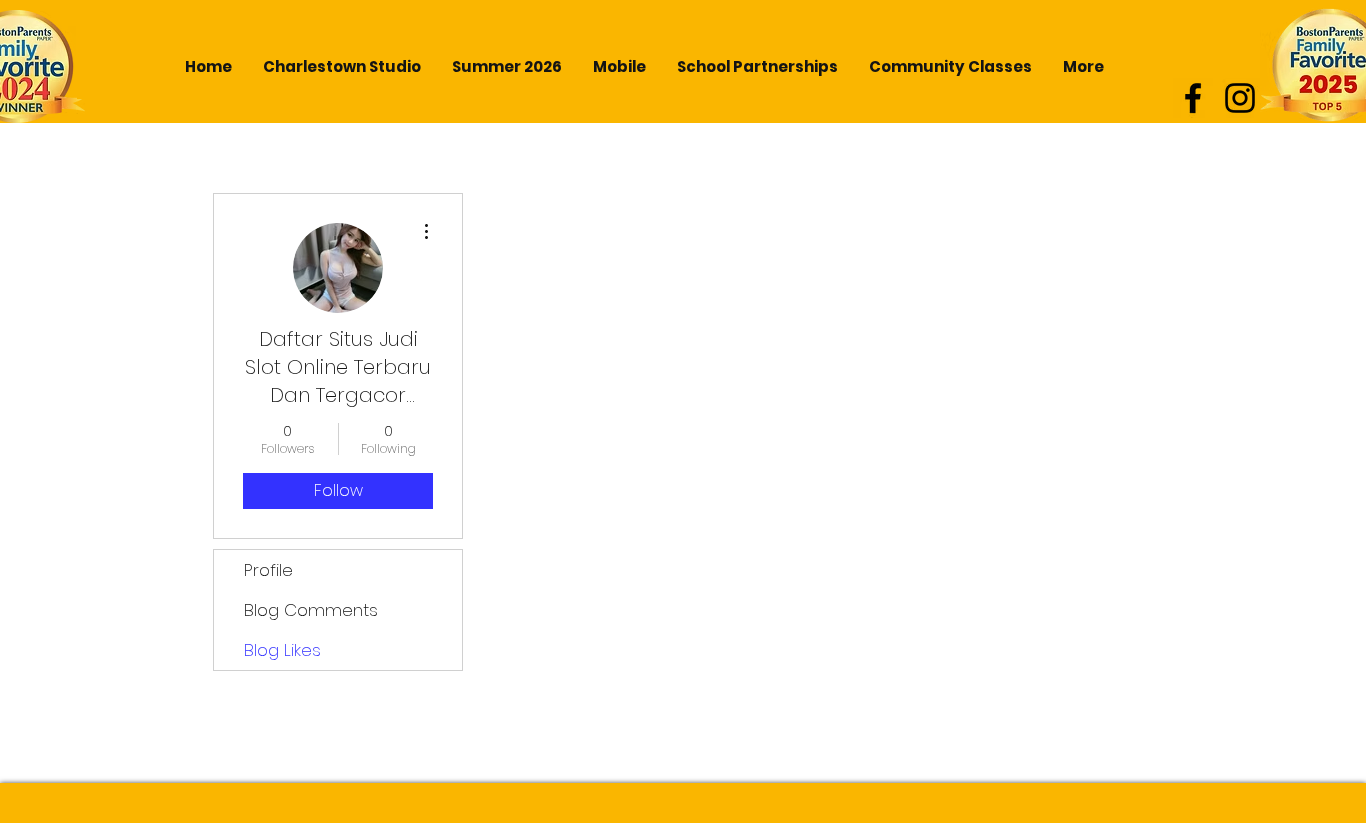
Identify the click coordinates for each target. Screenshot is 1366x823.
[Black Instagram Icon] (1240, 98)
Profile (268, 570)
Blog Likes (282, 650)
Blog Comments (311, 610)
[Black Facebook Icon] (1193, 98)
